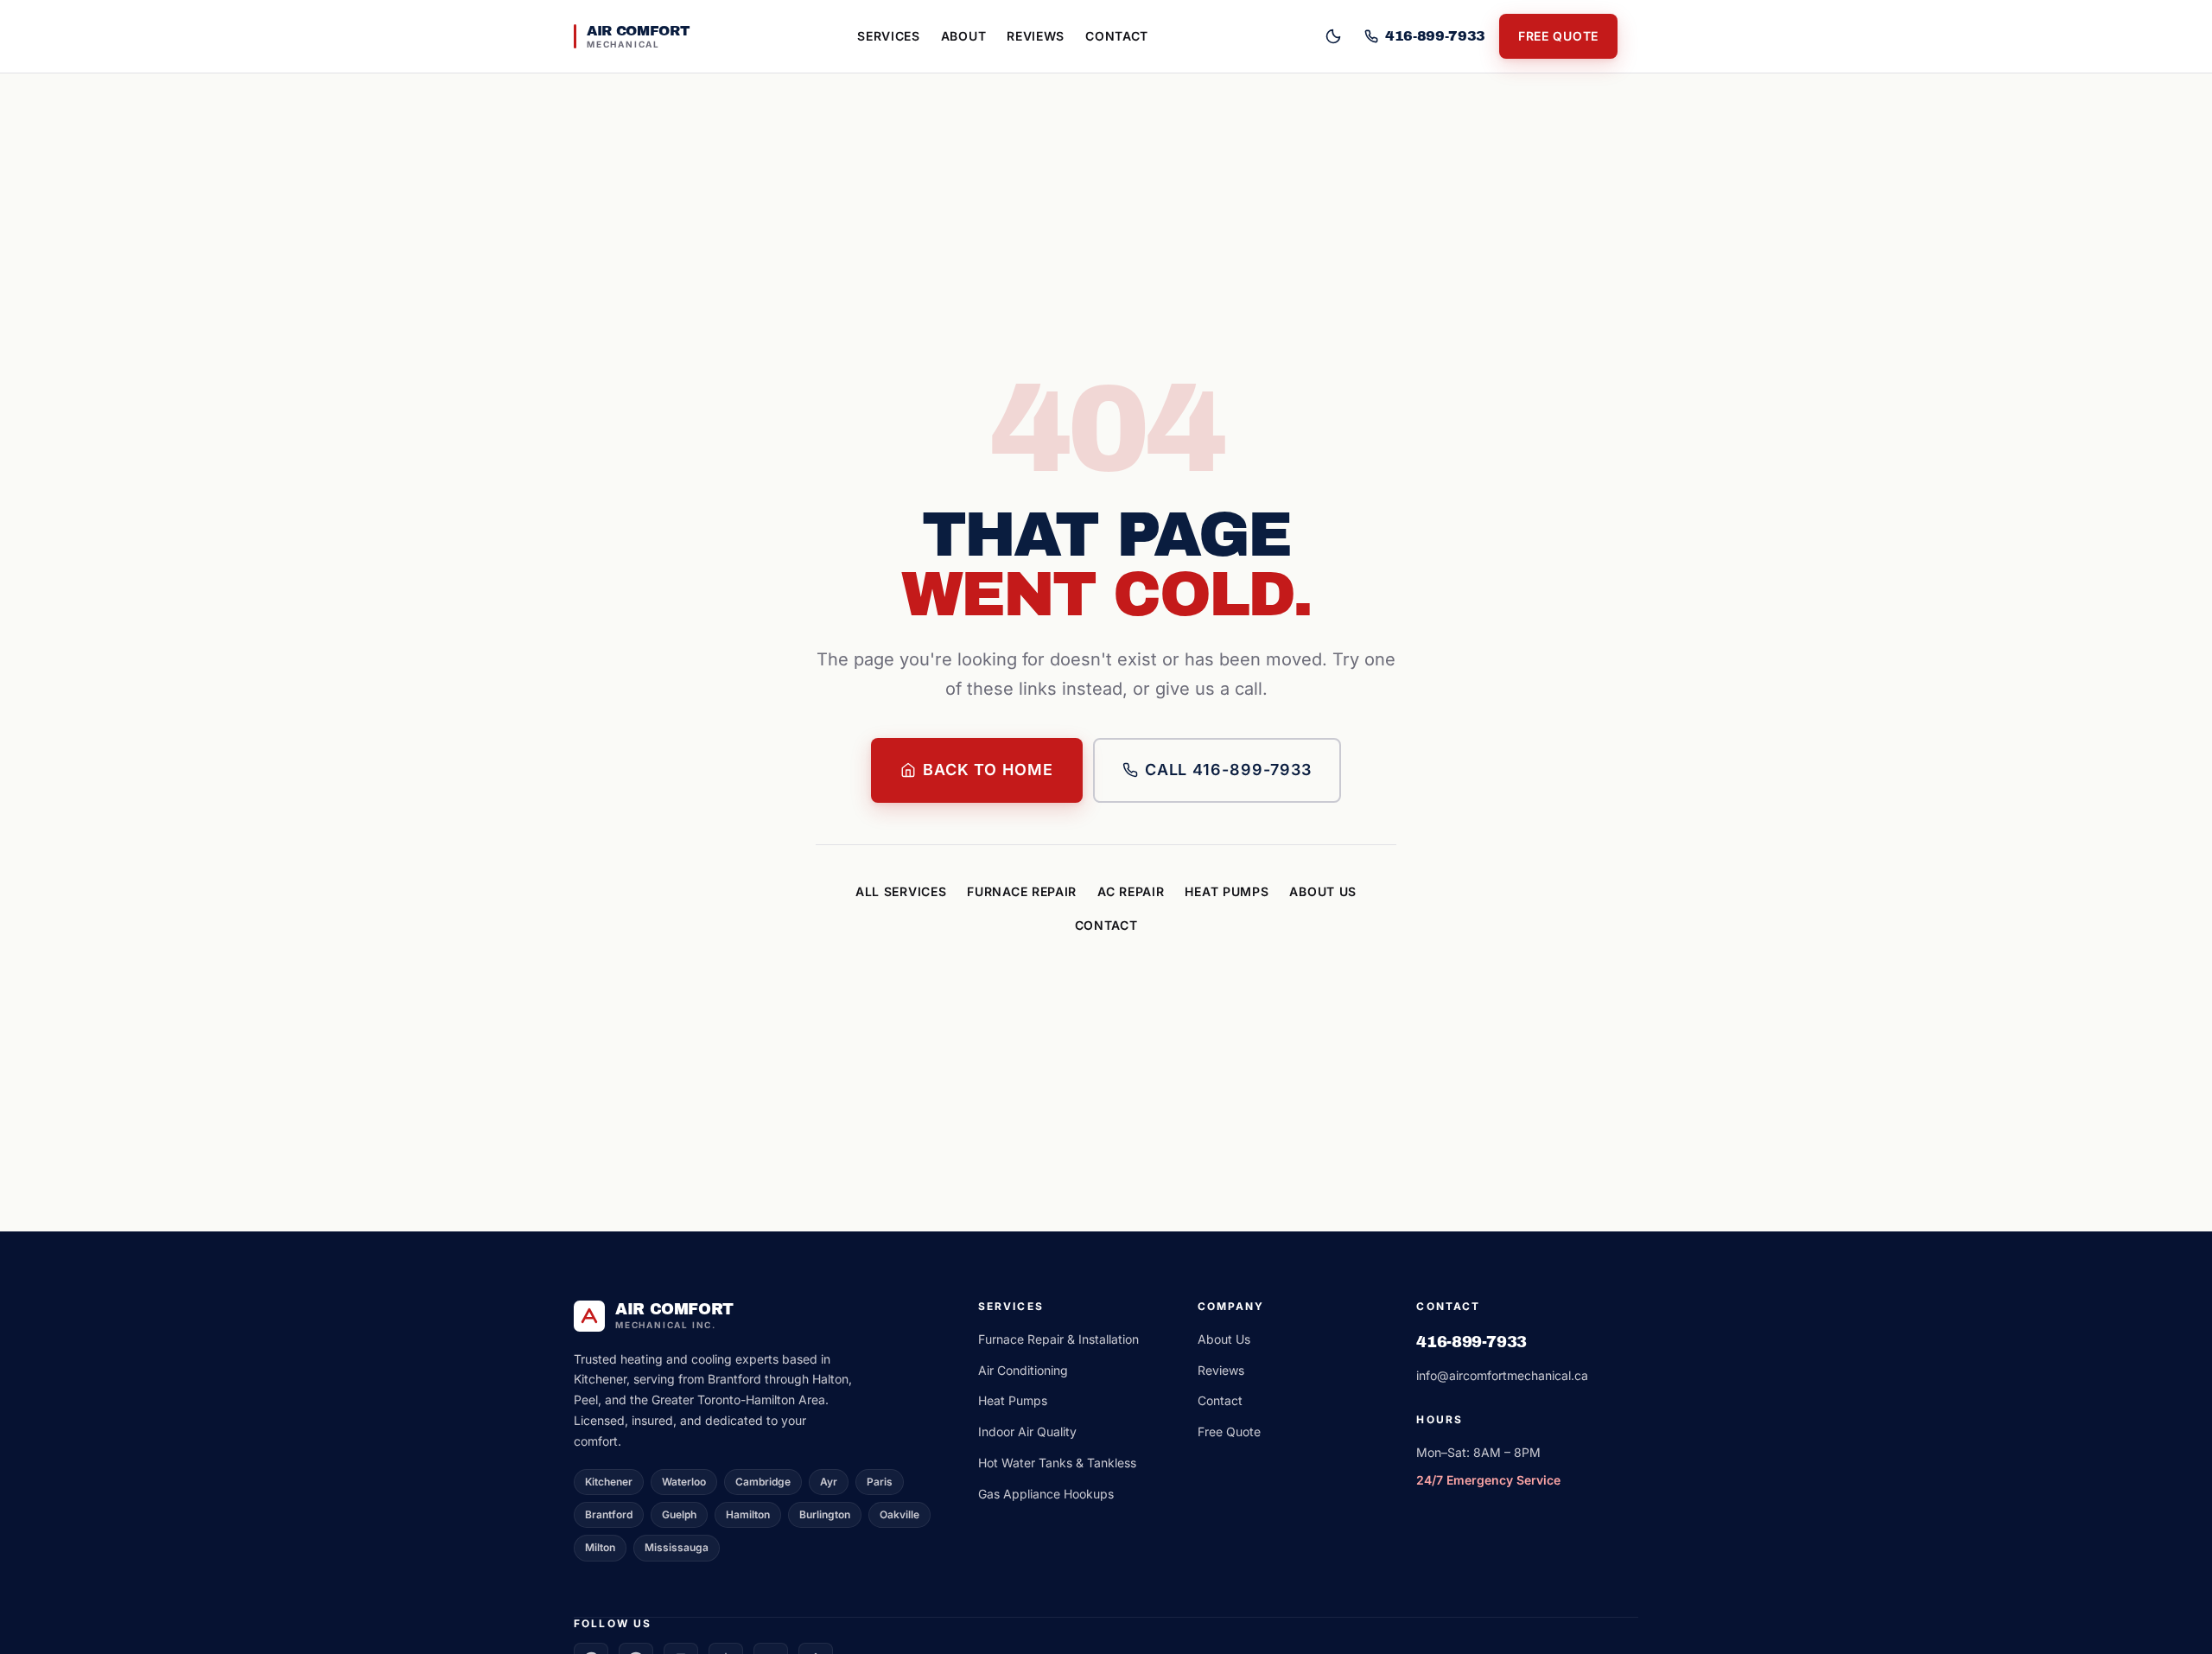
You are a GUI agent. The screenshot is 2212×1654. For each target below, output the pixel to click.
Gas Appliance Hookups (1046, 1494)
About (964, 36)
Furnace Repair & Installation (1058, 1339)
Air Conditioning (1023, 1370)
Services (889, 36)
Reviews (1036, 36)
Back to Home (988, 770)
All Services (901, 891)
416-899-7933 (1471, 1342)
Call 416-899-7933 (1228, 770)
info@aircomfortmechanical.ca (1502, 1375)
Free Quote (1558, 36)
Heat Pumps (1227, 891)
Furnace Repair (1022, 891)
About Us (1323, 891)
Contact (1117, 36)
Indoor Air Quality (1027, 1431)
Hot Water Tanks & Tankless (1057, 1463)
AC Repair (1131, 891)
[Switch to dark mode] (1333, 36)
